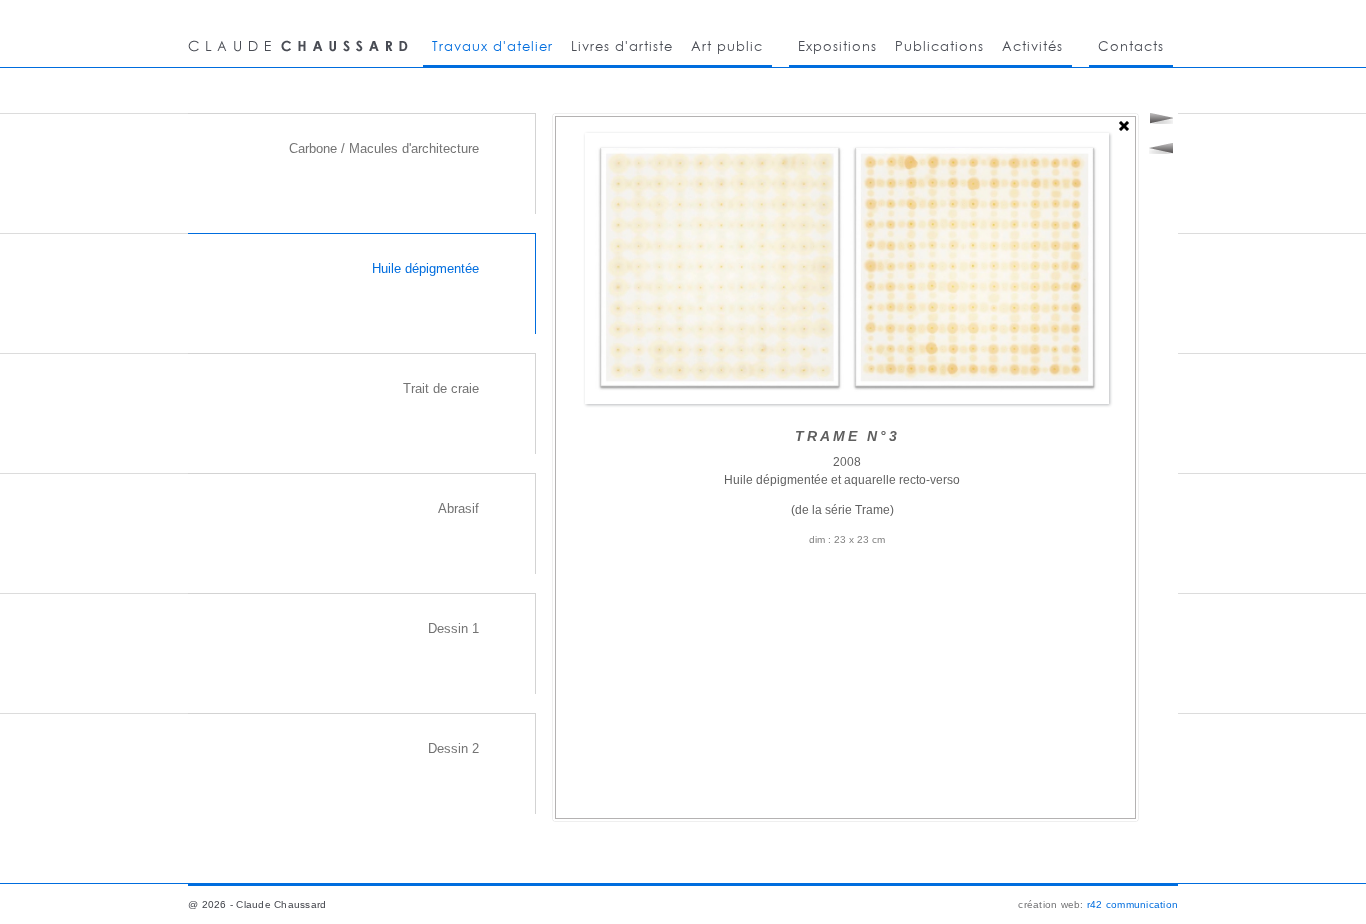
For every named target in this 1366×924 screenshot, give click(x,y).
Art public (727, 46)
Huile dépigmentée (425, 268)
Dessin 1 (453, 628)
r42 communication (1132, 904)
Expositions (837, 46)
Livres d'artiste (622, 46)
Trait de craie (441, 388)
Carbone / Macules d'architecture (384, 148)
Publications (939, 46)
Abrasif (458, 508)
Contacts (1131, 46)
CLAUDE (301, 33)
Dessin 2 (453, 748)
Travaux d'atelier (492, 46)
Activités (1032, 46)
